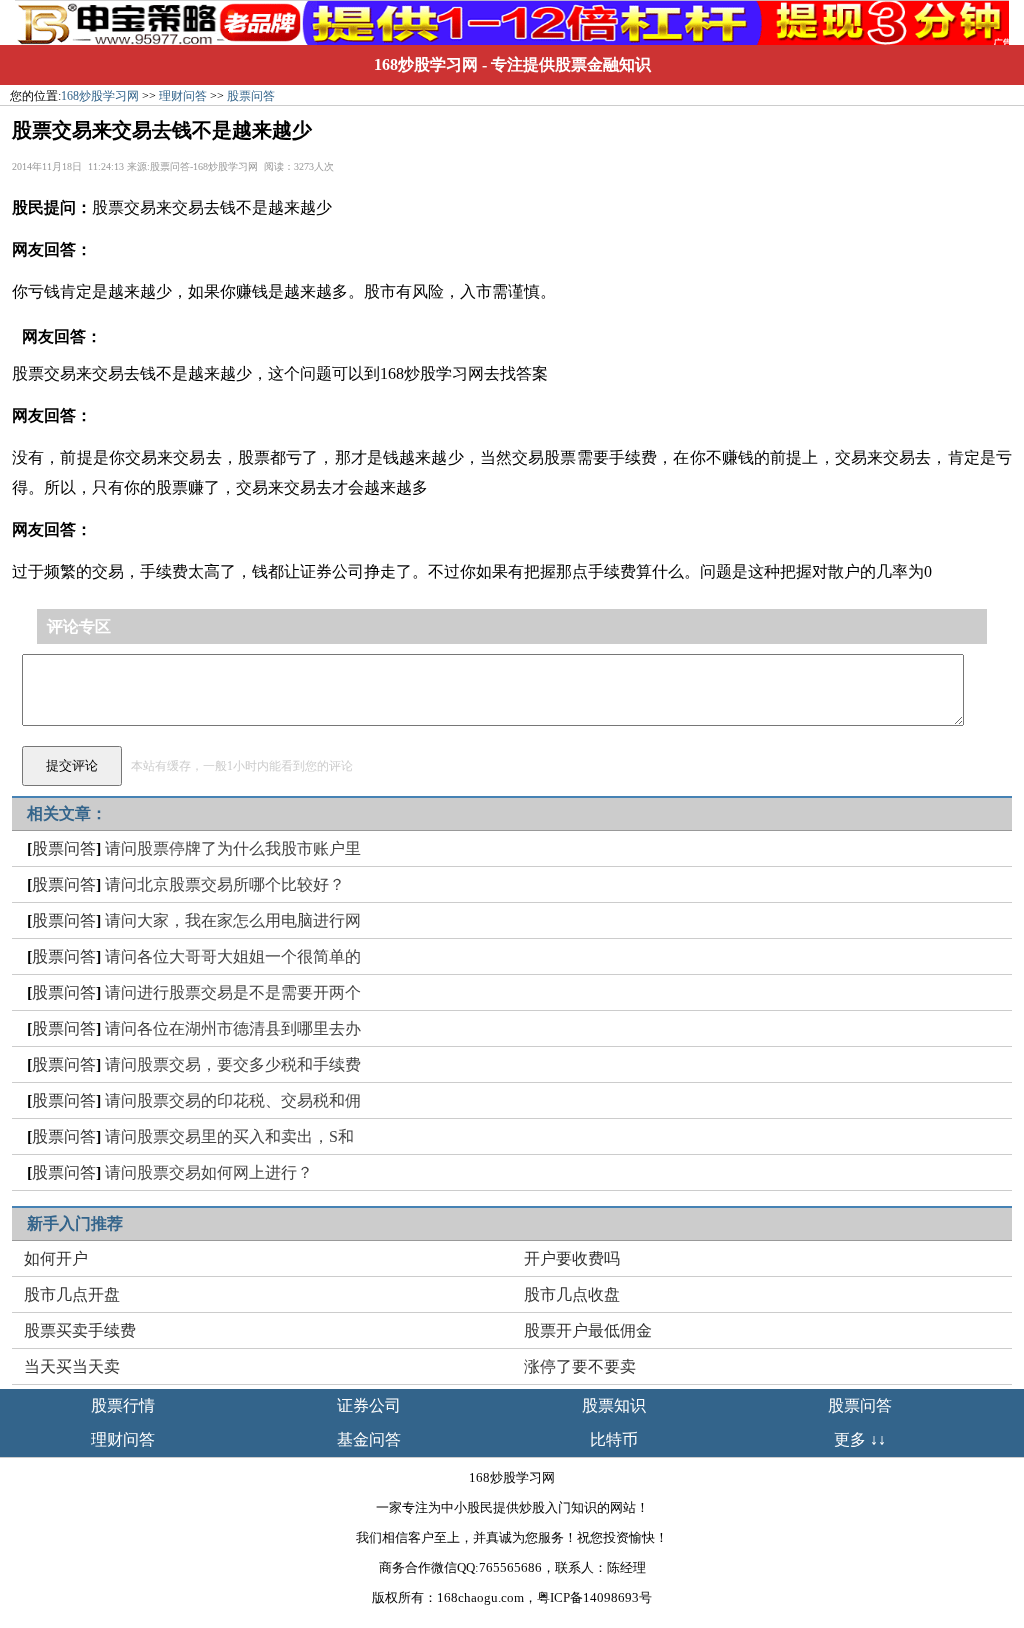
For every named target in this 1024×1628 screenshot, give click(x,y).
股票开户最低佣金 (588, 1330)
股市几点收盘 (572, 1294)
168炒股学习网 (426, 64)
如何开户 (56, 1258)
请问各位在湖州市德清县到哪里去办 (233, 1028)
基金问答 (369, 1439)
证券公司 (369, 1405)
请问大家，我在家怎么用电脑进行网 (233, 920)
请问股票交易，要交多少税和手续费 (233, 1064)
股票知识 (614, 1405)
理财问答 (183, 96)
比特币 (614, 1439)
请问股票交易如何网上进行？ (209, 1172)
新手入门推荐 (75, 1223)
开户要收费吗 (572, 1258)
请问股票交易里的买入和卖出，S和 (229, 1136)
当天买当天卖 (72, 1366)
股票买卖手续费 (80, 1330)
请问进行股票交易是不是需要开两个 (233, 992)
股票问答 (251, 96)
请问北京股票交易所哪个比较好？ (225, 884)
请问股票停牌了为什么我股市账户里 (233, 848)
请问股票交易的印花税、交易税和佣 (233, 1100)
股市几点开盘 (72, 1294)
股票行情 (123, 1405)
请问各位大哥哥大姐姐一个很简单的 (233, 956)
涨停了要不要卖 (580, 1366)
